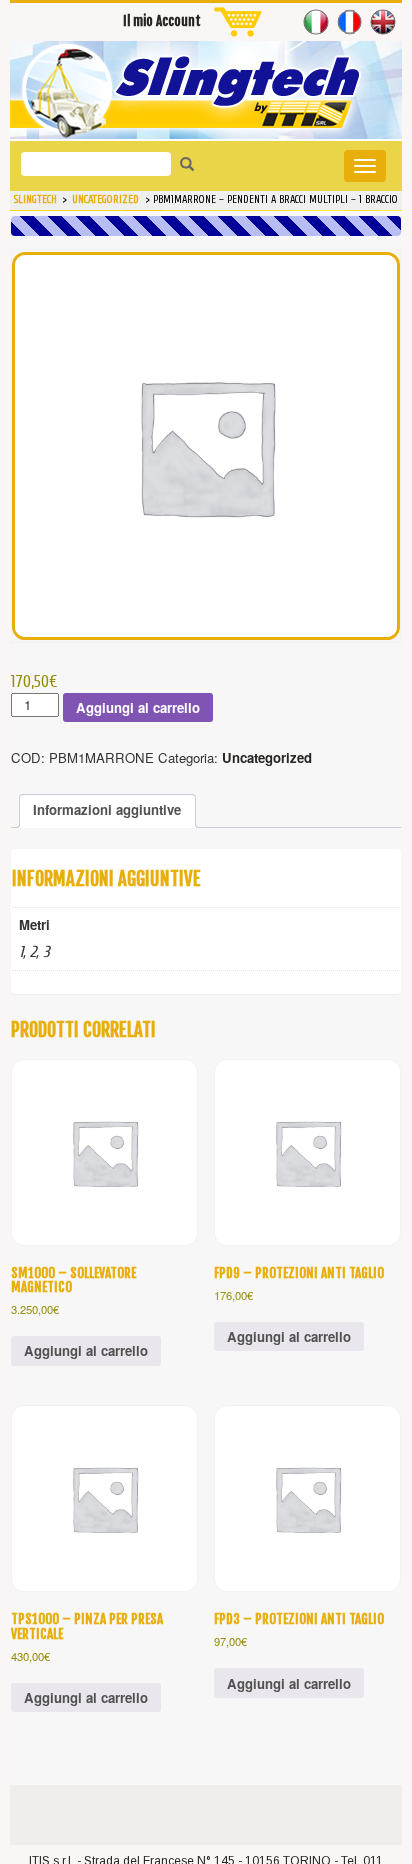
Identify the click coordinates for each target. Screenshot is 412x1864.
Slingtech (35, 200)
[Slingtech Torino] (206, 90)
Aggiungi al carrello (138, 707)
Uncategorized (267, 757)
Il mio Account (162, 21)
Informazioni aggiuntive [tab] (107, 809)
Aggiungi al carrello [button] (86, 1350)
